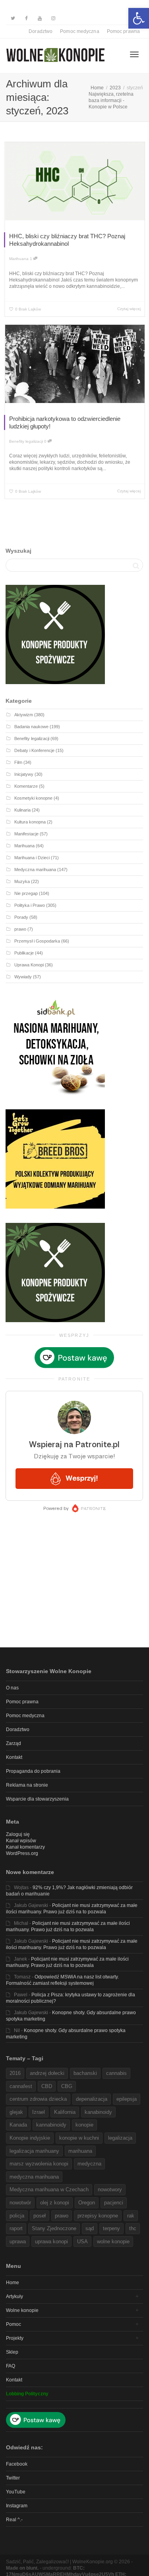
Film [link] (18, 762)
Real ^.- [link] (14, 2520)
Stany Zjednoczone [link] (54, 2228)
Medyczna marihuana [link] (35, 870)
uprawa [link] (18, 2241)
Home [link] (13, 2283)
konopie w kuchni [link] (79, 2138)
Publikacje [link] (24, 953)
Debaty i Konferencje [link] (34, 750)
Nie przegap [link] (26, 893)
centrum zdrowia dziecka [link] (38, 2099)
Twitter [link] (13, 2478)
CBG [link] (67, 2086)
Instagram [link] (17, 2506)
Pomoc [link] (14, 2324)
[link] (139, 18)
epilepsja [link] (127, 2099)
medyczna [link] (89, 2164)
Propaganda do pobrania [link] (33, 1771)
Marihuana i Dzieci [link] (32, 858)
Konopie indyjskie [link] (30, 2138)
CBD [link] (47, 2086)
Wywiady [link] (23, 977)
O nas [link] (12, 1688)
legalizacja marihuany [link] (34, 2151)
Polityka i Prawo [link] (30, 905)
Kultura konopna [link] (30, 822)
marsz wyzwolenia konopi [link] (39, 2164)
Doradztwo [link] (41, 31)
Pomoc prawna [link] (123, 31)
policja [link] (17, 2216)
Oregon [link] (87, 2203)
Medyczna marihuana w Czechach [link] (49, 2189)
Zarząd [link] (14, 1743)
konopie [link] (84, 2125)
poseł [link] (40, 2216)
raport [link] (16, 2228)
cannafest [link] (21, 2086)
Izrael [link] (39, 2112)
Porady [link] (21, 917)
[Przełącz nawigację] (134, 54)
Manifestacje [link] (26, 834)
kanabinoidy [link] (98, 2112)
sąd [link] (90, 2228)
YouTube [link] (16, 2492)
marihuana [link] (80, 2151)
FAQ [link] (11, 2366)
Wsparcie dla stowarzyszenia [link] (37, 1799)
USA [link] (82, 2241)
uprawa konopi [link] (51, 2241)
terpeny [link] (111, 2228)
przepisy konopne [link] (98, 2216)
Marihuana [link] (19, 259)
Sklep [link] (12, 2352)
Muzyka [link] (22, 881)
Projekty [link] (15, 2338)
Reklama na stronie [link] (27, 1785)
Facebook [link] (17, 2464)
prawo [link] (20, 929)
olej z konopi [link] (55, 2203)
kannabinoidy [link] (51, 2125)
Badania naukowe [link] (31, 727)
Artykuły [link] (15, 2296)
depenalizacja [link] (92, 2099)
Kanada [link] (18, 2125)
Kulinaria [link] (22, 810)
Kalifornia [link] (65, 2112)
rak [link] (131, 2216)
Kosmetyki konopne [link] (33, 798)
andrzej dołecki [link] (47, 2073)
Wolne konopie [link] (22, 2310)
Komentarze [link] (26, 786)
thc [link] (133, 2228)
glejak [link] (16, 2112)
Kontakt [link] (14, 1757)
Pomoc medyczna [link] (79, 31)
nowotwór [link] (20, 2203)
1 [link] (32, 259)
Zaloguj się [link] (18, 1834)
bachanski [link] (85, 2073)
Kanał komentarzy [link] (25, 1847)
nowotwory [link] (110, 2189)
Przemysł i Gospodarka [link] (37, 941)
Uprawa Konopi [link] (29, 965)
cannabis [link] (116, 2073)
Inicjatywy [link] (24, 774)
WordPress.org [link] (22, 1853)
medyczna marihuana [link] (34, 2177)
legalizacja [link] (120, 2138)
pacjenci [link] (114, 2203)
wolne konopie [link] (113, 2241)
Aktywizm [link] (24, 715)
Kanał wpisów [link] (21, 1841)
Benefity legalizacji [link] (26, 441)
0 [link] (46, 441)
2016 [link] (15, 2073)
